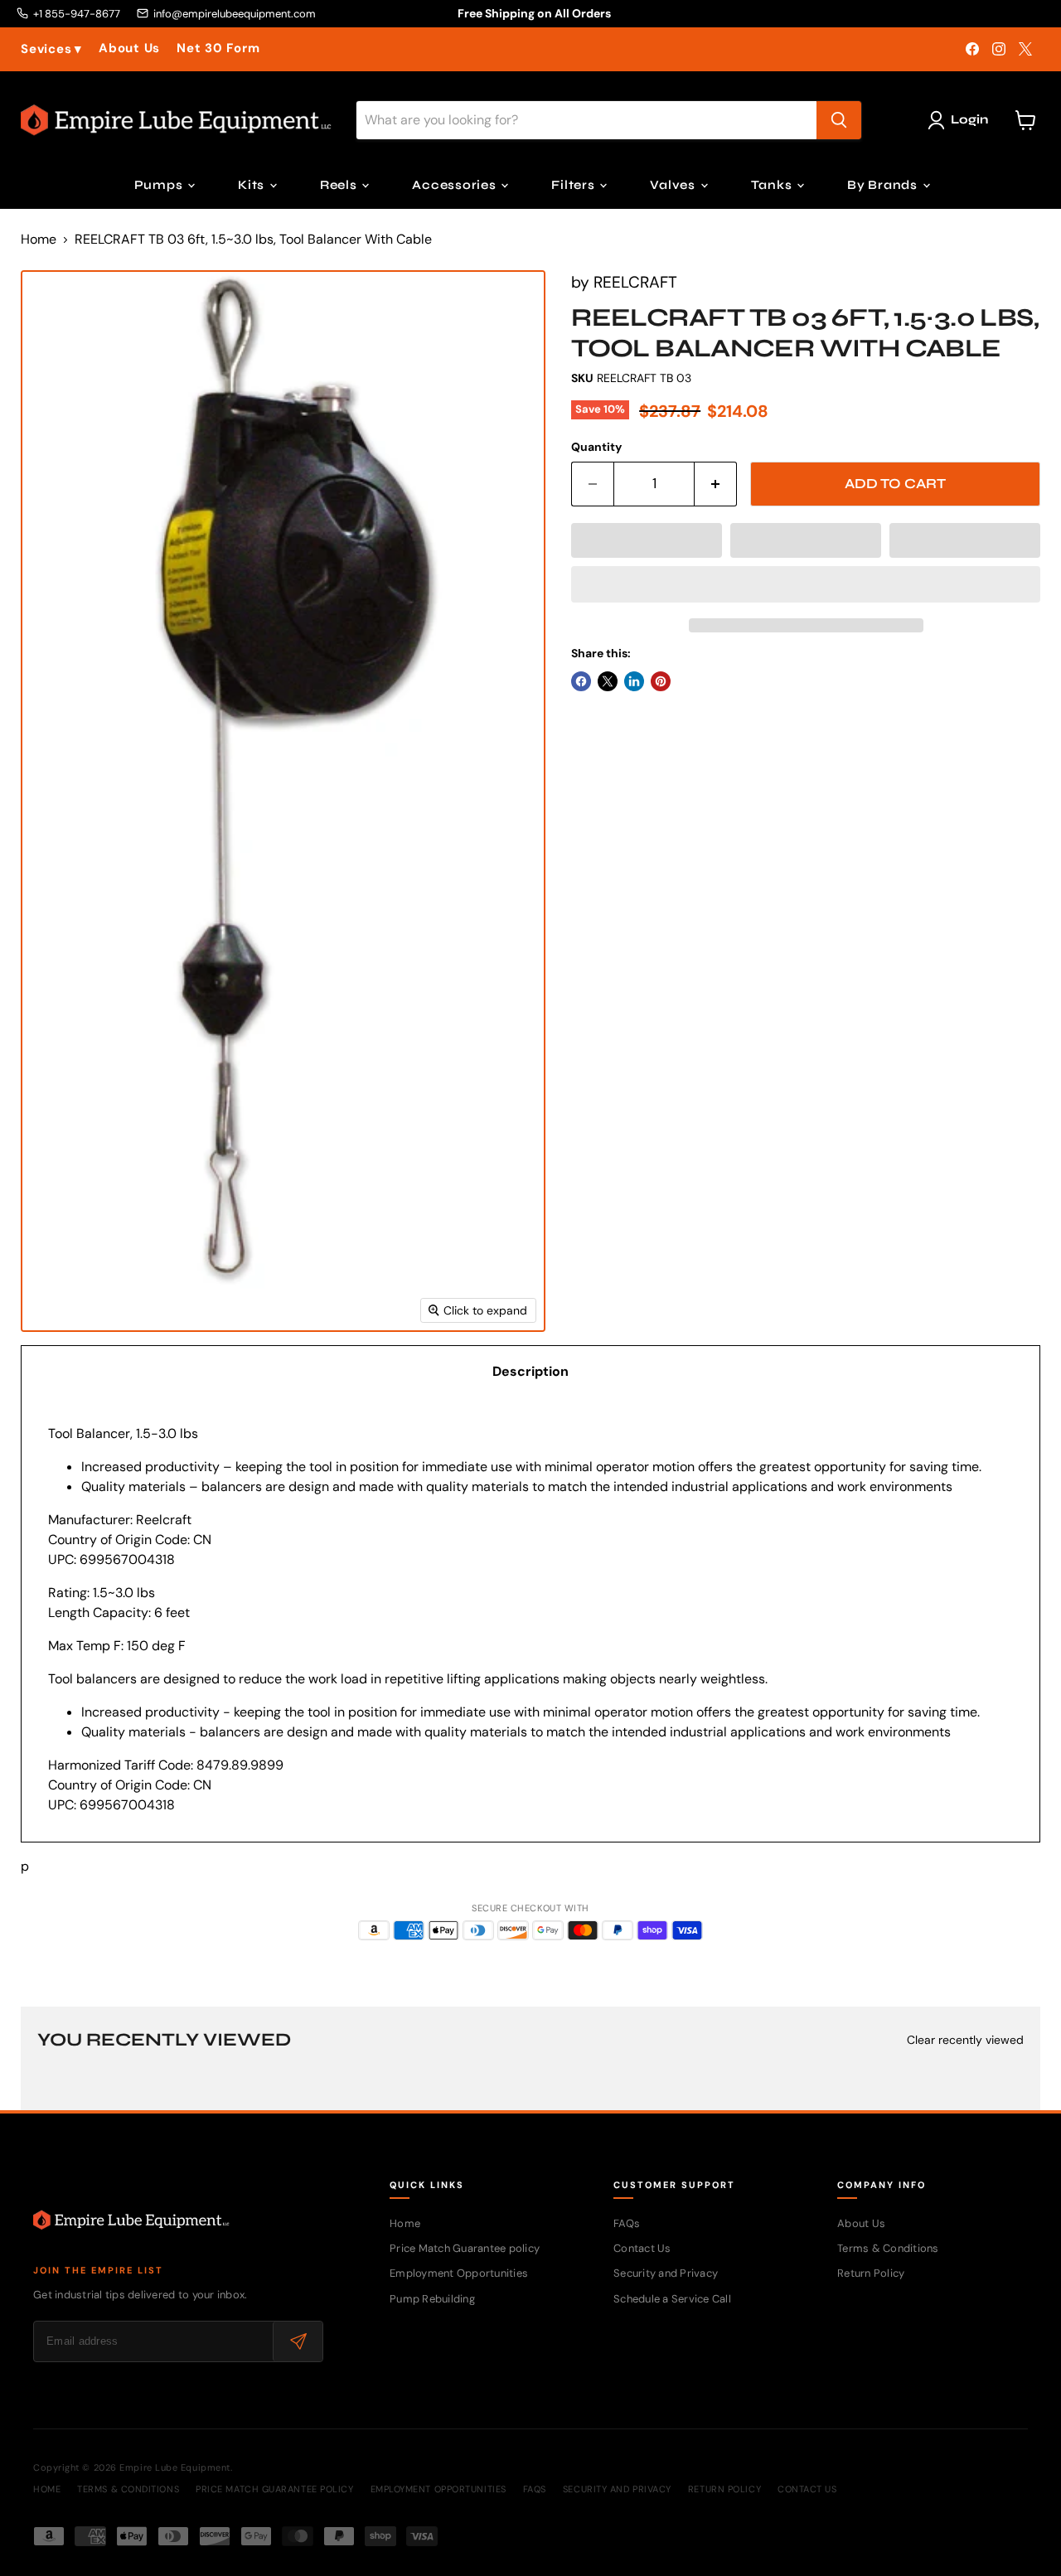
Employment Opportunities (459, 2273)
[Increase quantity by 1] (716, 484)
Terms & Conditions (888, 2248)
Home (39, 240)
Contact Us (642, 2248)
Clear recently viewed (965, 2040)
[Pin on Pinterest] (661, 681)
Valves (674, 185)
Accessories (455, 185)
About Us (129, 48)
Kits (253, 185)
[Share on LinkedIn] (634, 681)
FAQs (627, 2223)
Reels (340, 185)
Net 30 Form (218, 48)
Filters (574, 185)
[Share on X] (608, 681)
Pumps (160, 185)
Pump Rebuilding (432, 2299)
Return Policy (871, 2273)
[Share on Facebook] (581, 681)
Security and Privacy (666, 2273)
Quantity (596, 447)
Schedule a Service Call (672, 2299)
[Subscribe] (298, 2341)
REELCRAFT (635, 282)
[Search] (839, 120)
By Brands (884, 185)
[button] (647, 540)
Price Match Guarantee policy (465, 2248)
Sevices (51, 49)
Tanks (773, 185)
